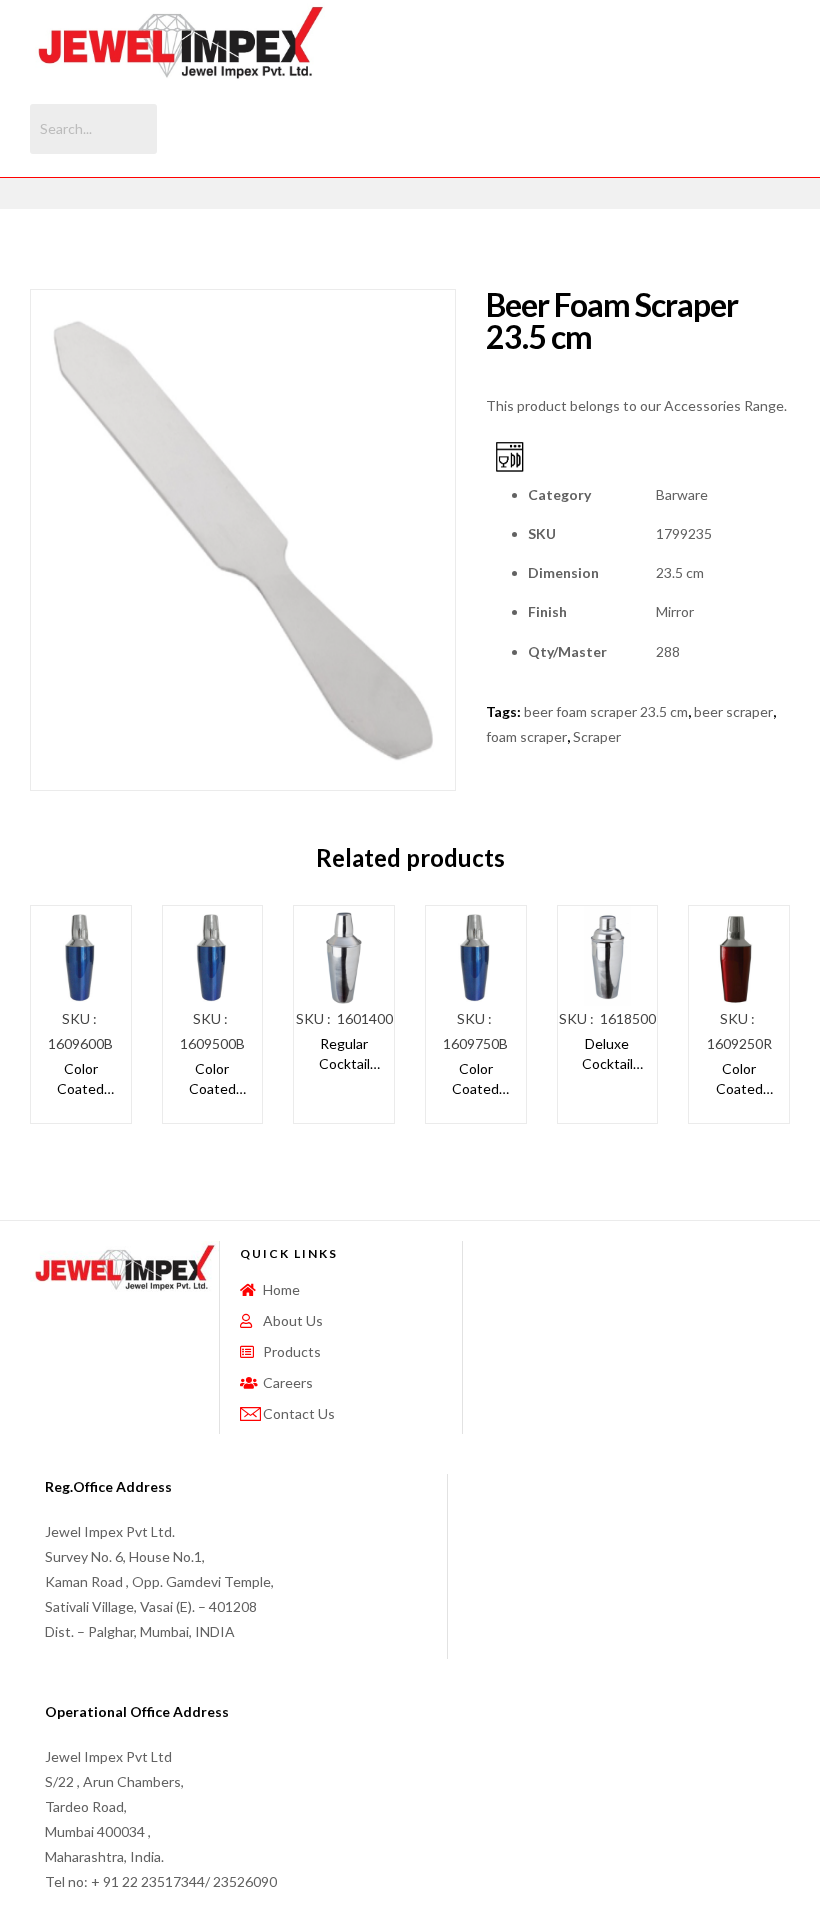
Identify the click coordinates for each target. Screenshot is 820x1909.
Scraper (597, 736)
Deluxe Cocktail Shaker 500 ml (607, 1054)
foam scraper (526, 736)
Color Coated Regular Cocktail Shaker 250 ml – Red (739, 1079)
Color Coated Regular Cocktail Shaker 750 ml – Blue (476, 1079)
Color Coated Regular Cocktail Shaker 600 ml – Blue (81, 1079)
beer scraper (733, 711)
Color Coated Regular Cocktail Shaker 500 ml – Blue (212, 1079)
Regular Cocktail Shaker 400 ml (344, 1054)
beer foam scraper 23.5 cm (606, 711)
